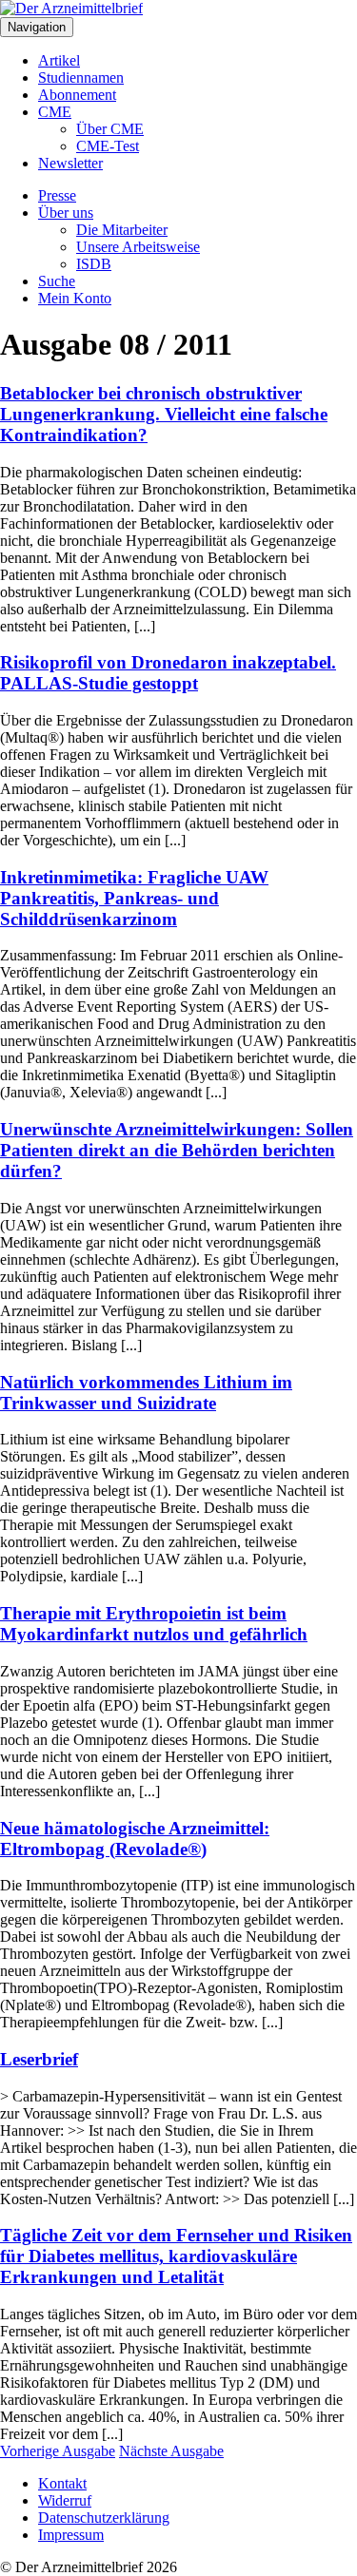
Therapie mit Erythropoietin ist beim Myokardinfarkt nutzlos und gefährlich (154, 1624)
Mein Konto (75, 298)
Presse (57, 195)
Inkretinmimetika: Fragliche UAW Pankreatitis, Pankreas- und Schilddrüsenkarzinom (134, 898)
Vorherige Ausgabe (58, 2451)
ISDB (94, 264)
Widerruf (65, 2500)
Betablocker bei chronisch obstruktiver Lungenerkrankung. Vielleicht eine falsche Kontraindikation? (164, 414)
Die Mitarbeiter (122, 230)
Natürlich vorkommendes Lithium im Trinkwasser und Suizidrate (146, 1393)
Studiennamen (81, 77)
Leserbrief (39, 2059)
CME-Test (108, 146)
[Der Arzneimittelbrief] (71, 8)
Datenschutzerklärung (104, 2518)
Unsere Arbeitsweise (138, 247)
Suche (57, 281)
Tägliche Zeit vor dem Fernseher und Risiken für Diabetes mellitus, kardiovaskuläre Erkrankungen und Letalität (176, 2256)
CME (55, 112)
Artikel (59, 60)
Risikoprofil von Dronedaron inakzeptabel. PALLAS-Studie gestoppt (168, 673)
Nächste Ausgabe (171, 2451)
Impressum (71, 2535)
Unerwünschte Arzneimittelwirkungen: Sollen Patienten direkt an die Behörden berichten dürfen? (177, 1150)
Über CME (110, 129)
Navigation (37, 27)
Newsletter (70, 163)
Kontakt (62, 2483)
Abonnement (77, 95)
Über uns (66, 213)
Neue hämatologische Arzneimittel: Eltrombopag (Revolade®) (135, 1839)
